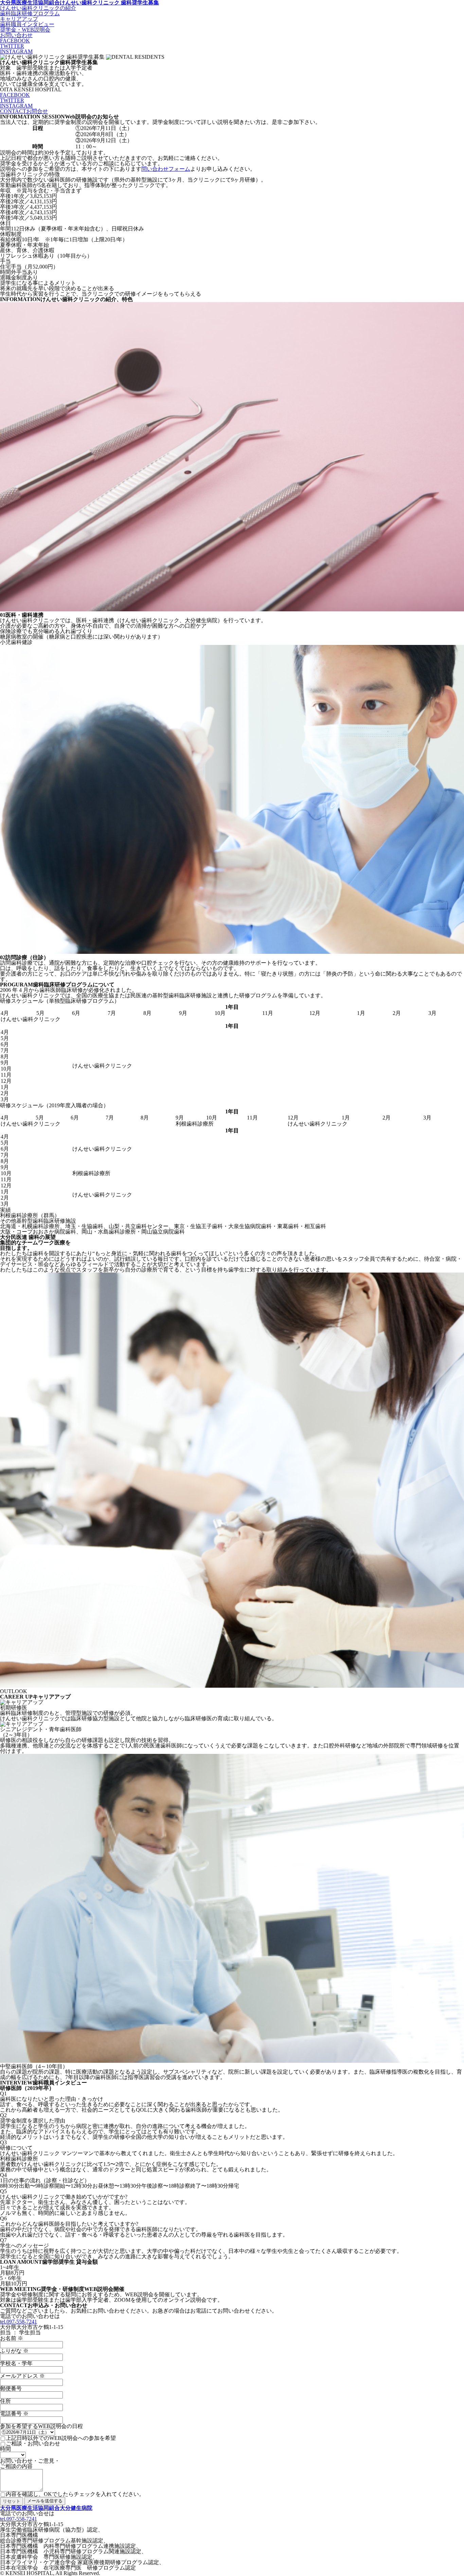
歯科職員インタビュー (27, 24)
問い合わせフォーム (166, 169)
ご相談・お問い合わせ (33, 2444)
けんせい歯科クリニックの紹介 (38, 8)
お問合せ (24, 111)
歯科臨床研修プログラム (30, 13)
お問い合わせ (16, 35)
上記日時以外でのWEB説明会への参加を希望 (61, 2438)
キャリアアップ (19, 19)
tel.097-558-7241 (19, 2322)
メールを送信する (45, 2501)
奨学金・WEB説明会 (25, 30)
